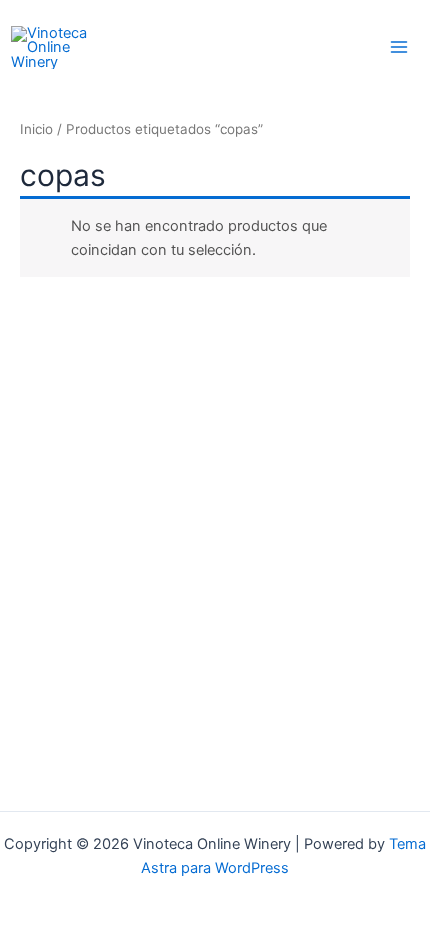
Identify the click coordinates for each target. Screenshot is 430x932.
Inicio (36, 129)
